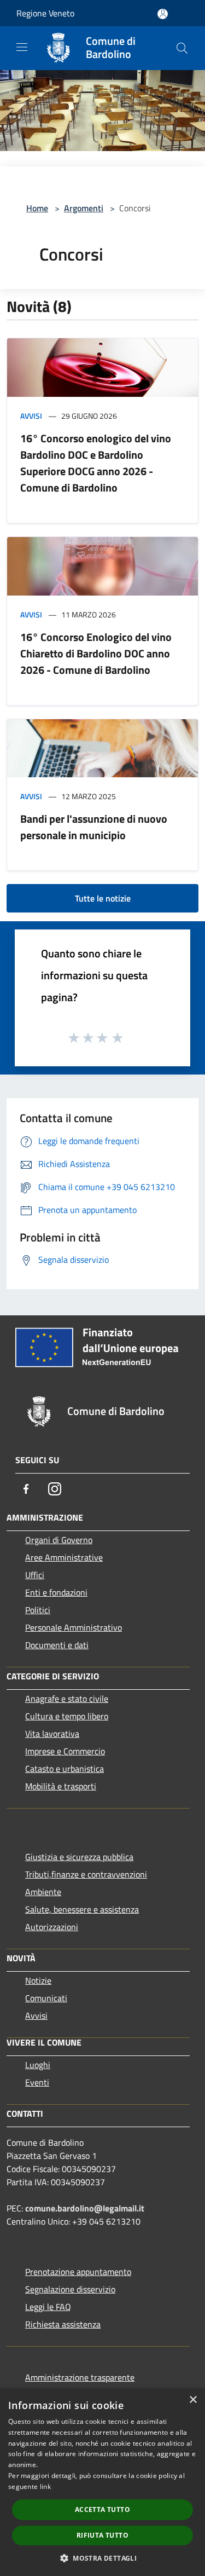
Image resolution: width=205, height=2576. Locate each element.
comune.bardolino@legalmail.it (85, 2208)
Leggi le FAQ (48, 2307)
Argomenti (84, 208)
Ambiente (43, 1892)
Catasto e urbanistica (65, 1769)
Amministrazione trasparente (80, 2377)
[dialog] (102, 2482)
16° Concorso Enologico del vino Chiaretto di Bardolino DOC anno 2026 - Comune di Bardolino (96, 653)
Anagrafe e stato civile (67, 1699)
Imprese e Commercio (65, 1751)
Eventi (37, 2082)
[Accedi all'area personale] (163, 14)
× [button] (193, 2400)
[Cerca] (182, 48)
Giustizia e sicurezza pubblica (79, 1857)
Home (37, 208)
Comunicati (46, 1998)
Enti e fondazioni (56, 1592)
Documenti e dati (57, 1645)
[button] (102, 2558)
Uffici (35, 1575)
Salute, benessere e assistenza (82, 1909)
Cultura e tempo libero (67, 1716)
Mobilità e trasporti (61, 1786)
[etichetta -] (118, 1037)
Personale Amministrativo (74, 1627)
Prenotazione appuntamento (78, 2272)
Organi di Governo (59, 1540)
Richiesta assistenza (63, 2324)
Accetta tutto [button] (102, 2509)
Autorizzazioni (52, 1927)
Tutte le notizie (103, 898)
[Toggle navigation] (22, 47)
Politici (38, 1610)
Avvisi (31, 416)
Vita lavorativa (52, 1734)
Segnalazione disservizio (70, 2289)
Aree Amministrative (64, 1557)
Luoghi (38, 2065)
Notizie (38, 1980)
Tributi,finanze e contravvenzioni (86, 1874)
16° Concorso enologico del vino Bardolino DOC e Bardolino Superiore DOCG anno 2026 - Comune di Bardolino (96, 463)
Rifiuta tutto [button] (102, 2535)
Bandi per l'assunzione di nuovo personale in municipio (94, 827)
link (45, 2487)
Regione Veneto (45, 13)
